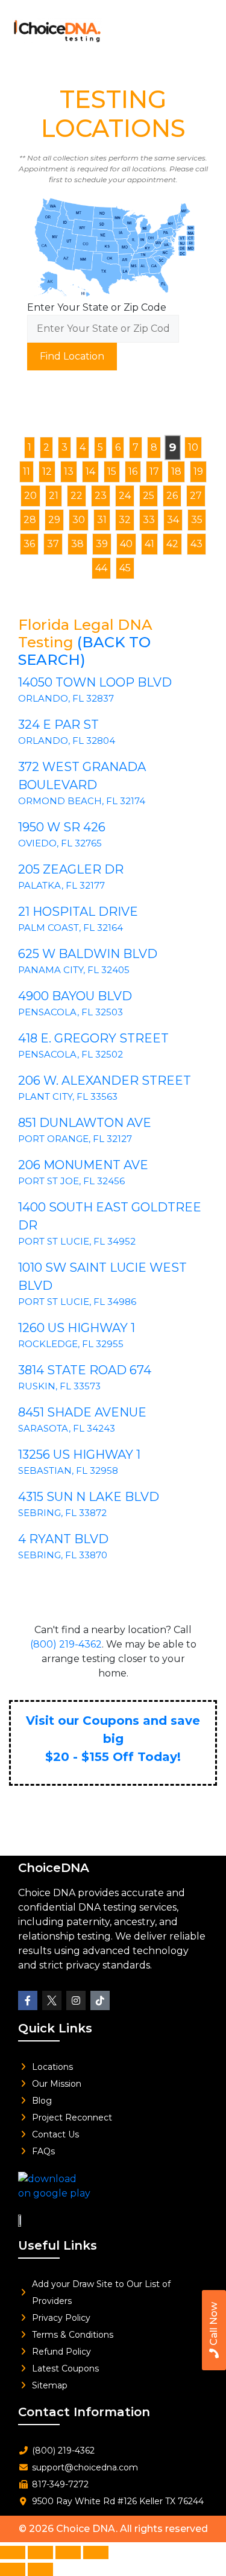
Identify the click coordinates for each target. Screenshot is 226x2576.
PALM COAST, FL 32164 (71, 928)
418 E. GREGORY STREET (93, 1038)
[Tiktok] (100, 2000)
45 (125, 568)
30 (79, 520)
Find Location (72, 356)
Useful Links (58, 2245)
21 (54, 496)
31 (102, 520)
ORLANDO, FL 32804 (67, 741)
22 (77, 496)
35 (197, 520)
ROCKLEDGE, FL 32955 (71, 1344)
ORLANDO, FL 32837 (66, 698)
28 (30, 520)
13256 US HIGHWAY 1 (79, 1455)
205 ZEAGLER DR (71, 869)
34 (173, 520)
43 (196, 544)
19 (198, 471)
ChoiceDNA (54, 1868)
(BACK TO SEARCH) (84, 651)
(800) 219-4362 (66, 1644)
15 (112, 471)
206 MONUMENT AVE (83, 1165)
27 (196, 496)
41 (149, 544)
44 (101, 568)
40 (126, 544)
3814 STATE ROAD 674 (85, 1370)
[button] (200, 27)
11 (27, 471)
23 (101, 496)
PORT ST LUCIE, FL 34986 (77, 1302)
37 (53, 544)
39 (102, 544)
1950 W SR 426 (62, 827)
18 (176, 471)
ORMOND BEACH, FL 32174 (82, 801)
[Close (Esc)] (96, 2552)
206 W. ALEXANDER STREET (105, 1080)
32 (125, 520)
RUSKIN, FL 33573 (59, 1386)
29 (54, 520)
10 (193, 447)
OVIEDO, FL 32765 (60, 843)
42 (172, 544)
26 (172, 496)
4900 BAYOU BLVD (75, 996)
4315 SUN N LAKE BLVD (89, 1497)
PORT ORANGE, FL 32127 (75, 1139)
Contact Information (84, 2412)
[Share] (68, 2552)
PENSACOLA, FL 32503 (71, 1012)
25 (149, 496)
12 (47, 471)
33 (149, 520)
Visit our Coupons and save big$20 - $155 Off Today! (113, 1739)
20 (30, 496)
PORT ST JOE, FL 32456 (71, 1181)
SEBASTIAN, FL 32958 (68, 1470)
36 (29, 544)
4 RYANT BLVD (63, 1539)
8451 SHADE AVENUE (82, 1412)
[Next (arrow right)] (40, 2569)
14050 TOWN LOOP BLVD (95, 682)
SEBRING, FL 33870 (63, 1555)
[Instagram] (76, 2000)
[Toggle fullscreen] (40, 2552)
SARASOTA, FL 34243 (67, 1428)
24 (125, 496)
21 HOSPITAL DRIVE (78, 912)
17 (154, 471)
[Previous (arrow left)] (13, 2569)
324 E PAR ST (58, 725)
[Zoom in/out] (13, 2552)
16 (133, 471)
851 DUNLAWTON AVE (85, 1123)
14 (90, 471)
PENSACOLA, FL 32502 (71, 1054)
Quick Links (55, 2028)
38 (77, 544)
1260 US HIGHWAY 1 (77, 1328)
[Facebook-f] (28, 2000)
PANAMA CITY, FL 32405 (74, 970)
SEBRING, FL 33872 (62, 1513)
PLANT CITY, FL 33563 (68, 1096)
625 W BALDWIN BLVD (88, 954)
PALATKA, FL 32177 (61, 885)
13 (69, 471)
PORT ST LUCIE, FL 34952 (77, 1241)
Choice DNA (86, 2529)
